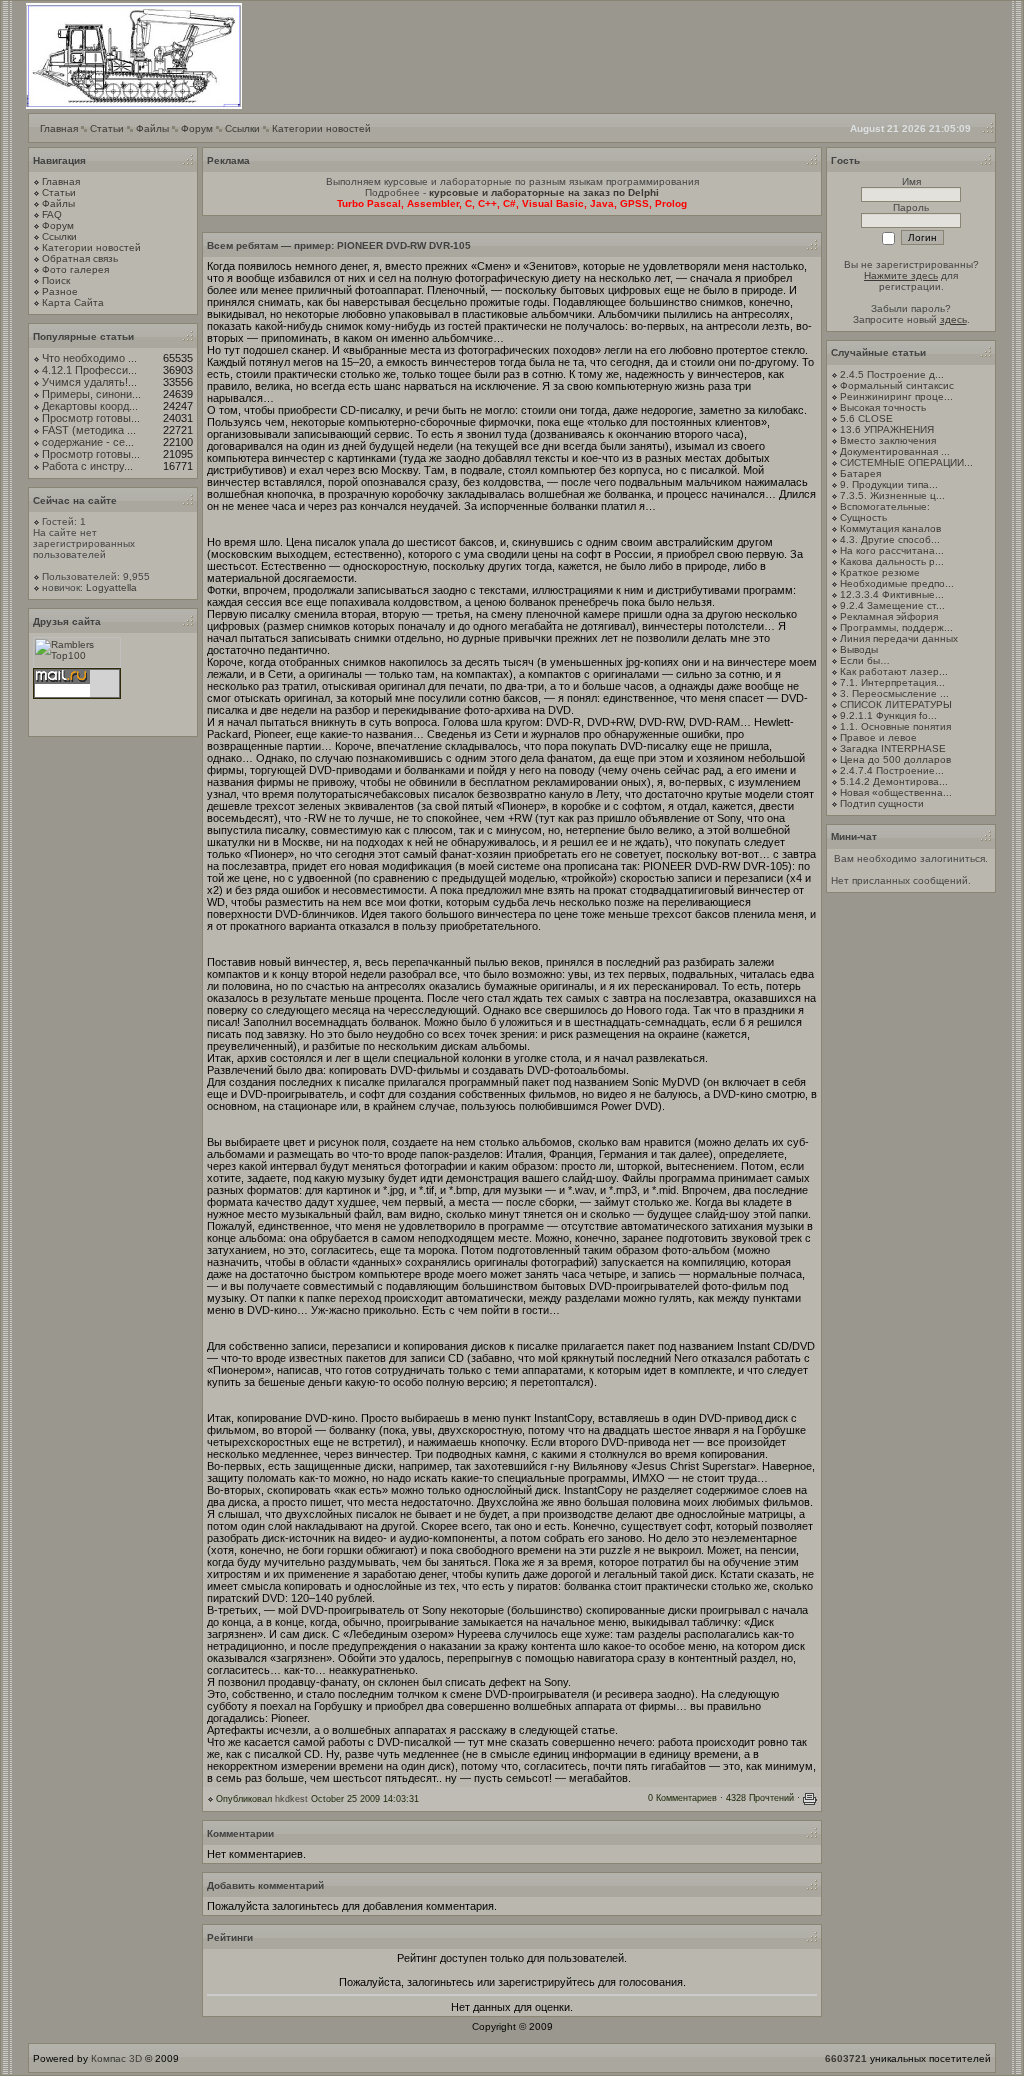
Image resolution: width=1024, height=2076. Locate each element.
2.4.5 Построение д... (892, 374)
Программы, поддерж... (896, 627)
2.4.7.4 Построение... (892, 770)
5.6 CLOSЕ (866, 418)
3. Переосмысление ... (894, 693)
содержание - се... (88, 442)
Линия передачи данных (899, 638)
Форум (197, 128)
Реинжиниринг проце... (896, 396)
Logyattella (111, 587)
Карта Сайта (73, 302)
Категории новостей (321, 128)
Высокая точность (883, 407)
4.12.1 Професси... (89, 370)
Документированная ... (895, 451)
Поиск (56, 280)
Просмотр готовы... (91, 418)
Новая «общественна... (896, 792)
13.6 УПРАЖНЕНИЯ (887, 429)
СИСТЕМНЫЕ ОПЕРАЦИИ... (906, 462)
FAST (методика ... (89, 430)
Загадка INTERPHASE (893, 748)
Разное (60, 291)
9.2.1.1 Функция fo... (888, 715)
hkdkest (291, 1799)
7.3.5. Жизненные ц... (892, 495)
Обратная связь (80, 258)
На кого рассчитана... (892, 550)
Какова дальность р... (892, 561)
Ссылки (242, 128)
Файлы (152, 128)
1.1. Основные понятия (895, 726)
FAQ (52, 214)
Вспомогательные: (885, 506)
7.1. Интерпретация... (892, 682)
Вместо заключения (888, 440)
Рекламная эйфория (889, 616)
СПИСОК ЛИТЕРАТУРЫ (896, 704)
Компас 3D (116, 2058)
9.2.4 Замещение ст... (892, 605)
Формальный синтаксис (897, 385)
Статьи (107, 128)
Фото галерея (75, 269)
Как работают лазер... (894, 671)
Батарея (860, 473)
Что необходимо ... (89, 358)
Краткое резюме (880, 572)
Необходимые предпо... (897, 583)
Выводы (859, 649)
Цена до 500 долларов (895, 759)
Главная (59, 128)
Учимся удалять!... (89, 382)
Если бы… (865, 660)
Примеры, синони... (91, 394)
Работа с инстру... (87, 466)
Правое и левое (878, 737)
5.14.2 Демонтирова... (894, 781)
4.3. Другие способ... (890, 539)
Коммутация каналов (890, 528)
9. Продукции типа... (889, 484)
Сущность (863, 517)
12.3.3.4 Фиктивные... (892, 594)
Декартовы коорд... (90, 406)
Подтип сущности (882, 803)
